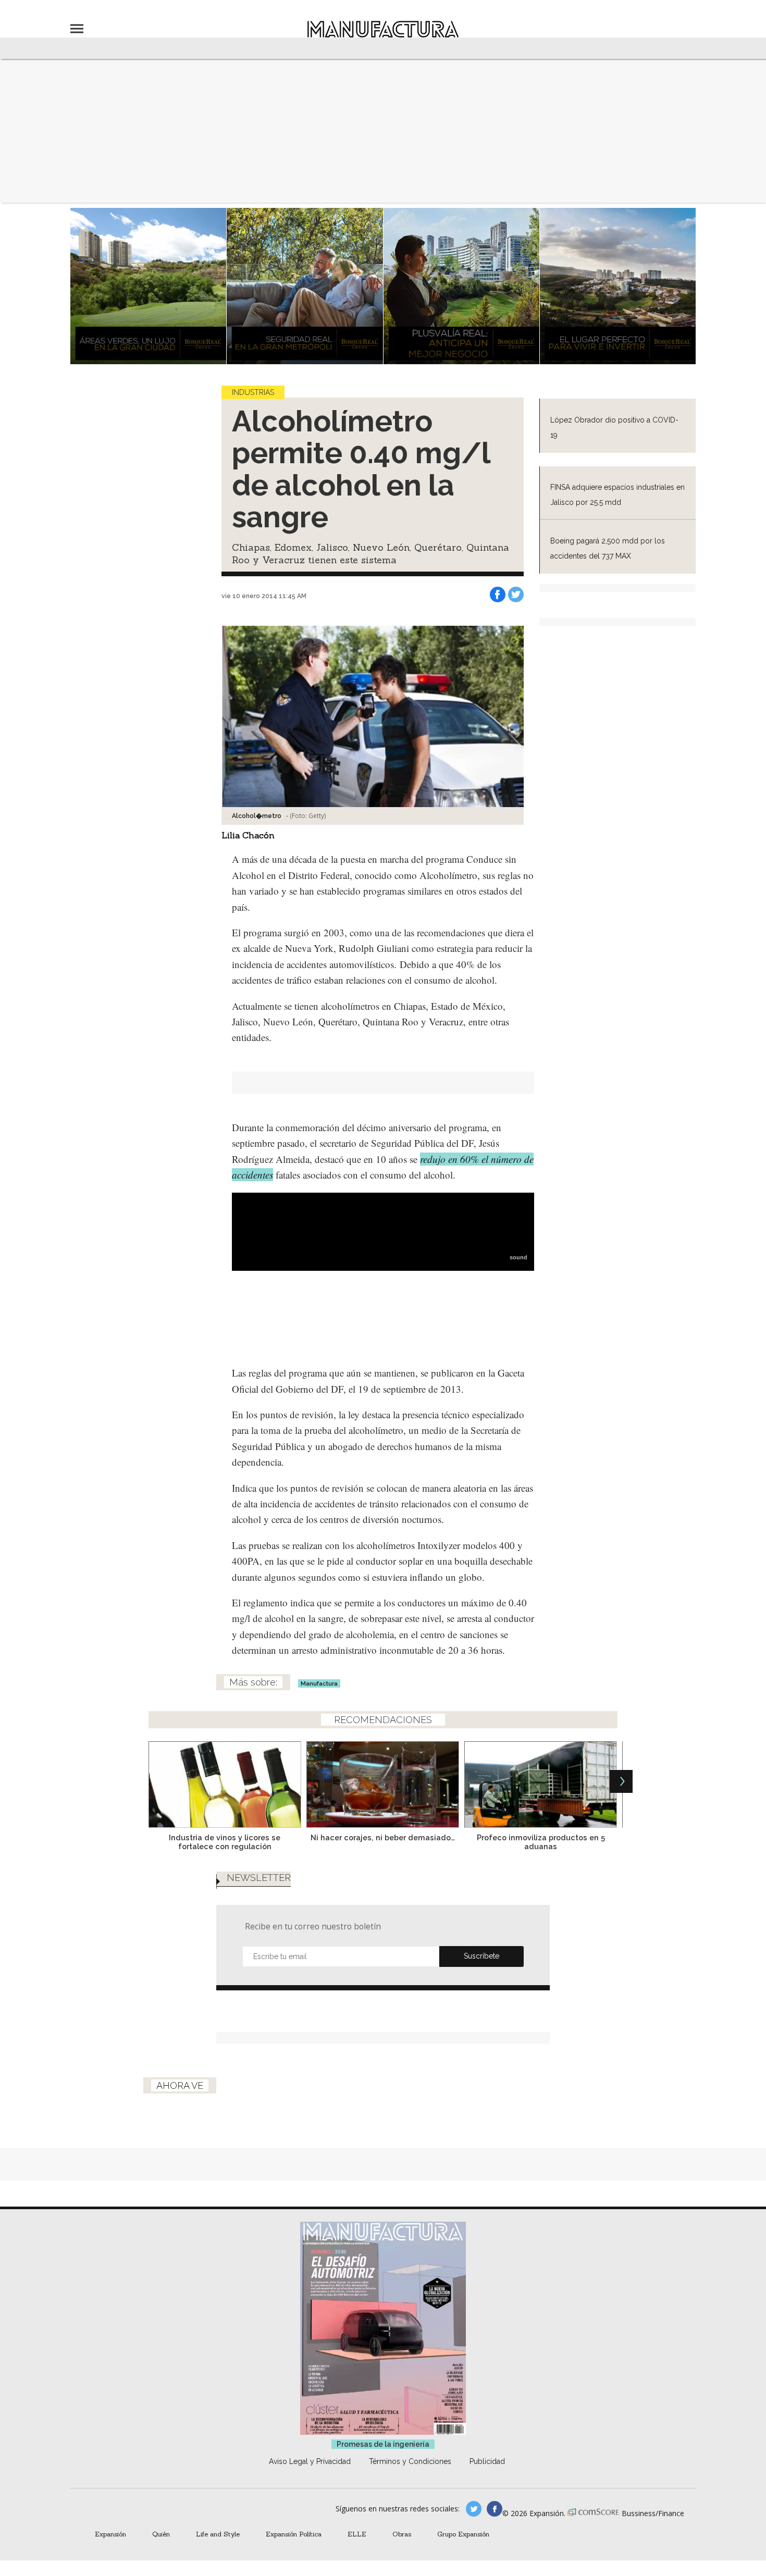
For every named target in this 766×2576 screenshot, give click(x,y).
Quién (161, 2534)
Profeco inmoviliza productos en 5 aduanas (541, 1842)
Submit (481, 1956)
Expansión (110, 2534)
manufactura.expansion (495, 2509)
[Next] (621, 1781)
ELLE (357, 2534)
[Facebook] (498, 595)
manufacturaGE (474, 2509)
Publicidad (487, 2461)
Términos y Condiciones (410, 2461)
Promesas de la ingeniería (383, 2444)
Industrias (253, 392)
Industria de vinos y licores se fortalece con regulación (225, 1842)
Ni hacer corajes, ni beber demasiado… (383, 1837)
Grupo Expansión (463, 2534)
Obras (402, 2534)
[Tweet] (516, 595)
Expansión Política (294, 2534)
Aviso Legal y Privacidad (310, 2461)
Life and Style (218, 2534)
